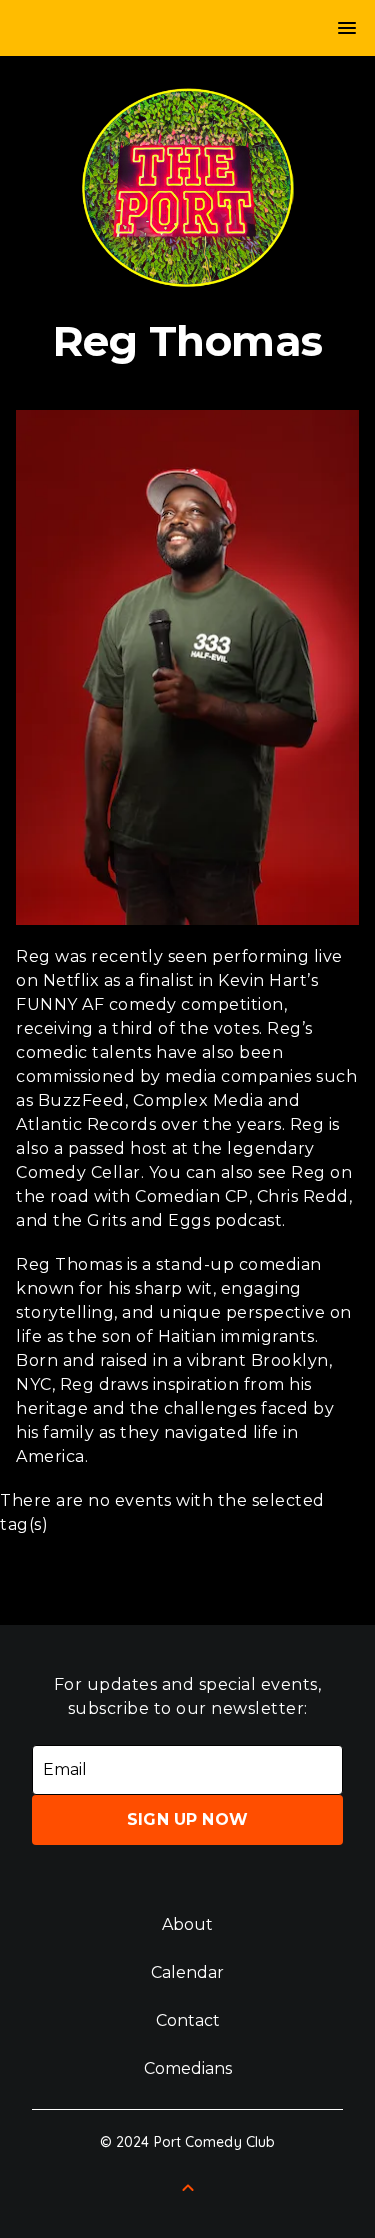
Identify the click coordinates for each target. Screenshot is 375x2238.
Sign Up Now (187, 1819)
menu (347, 28)
